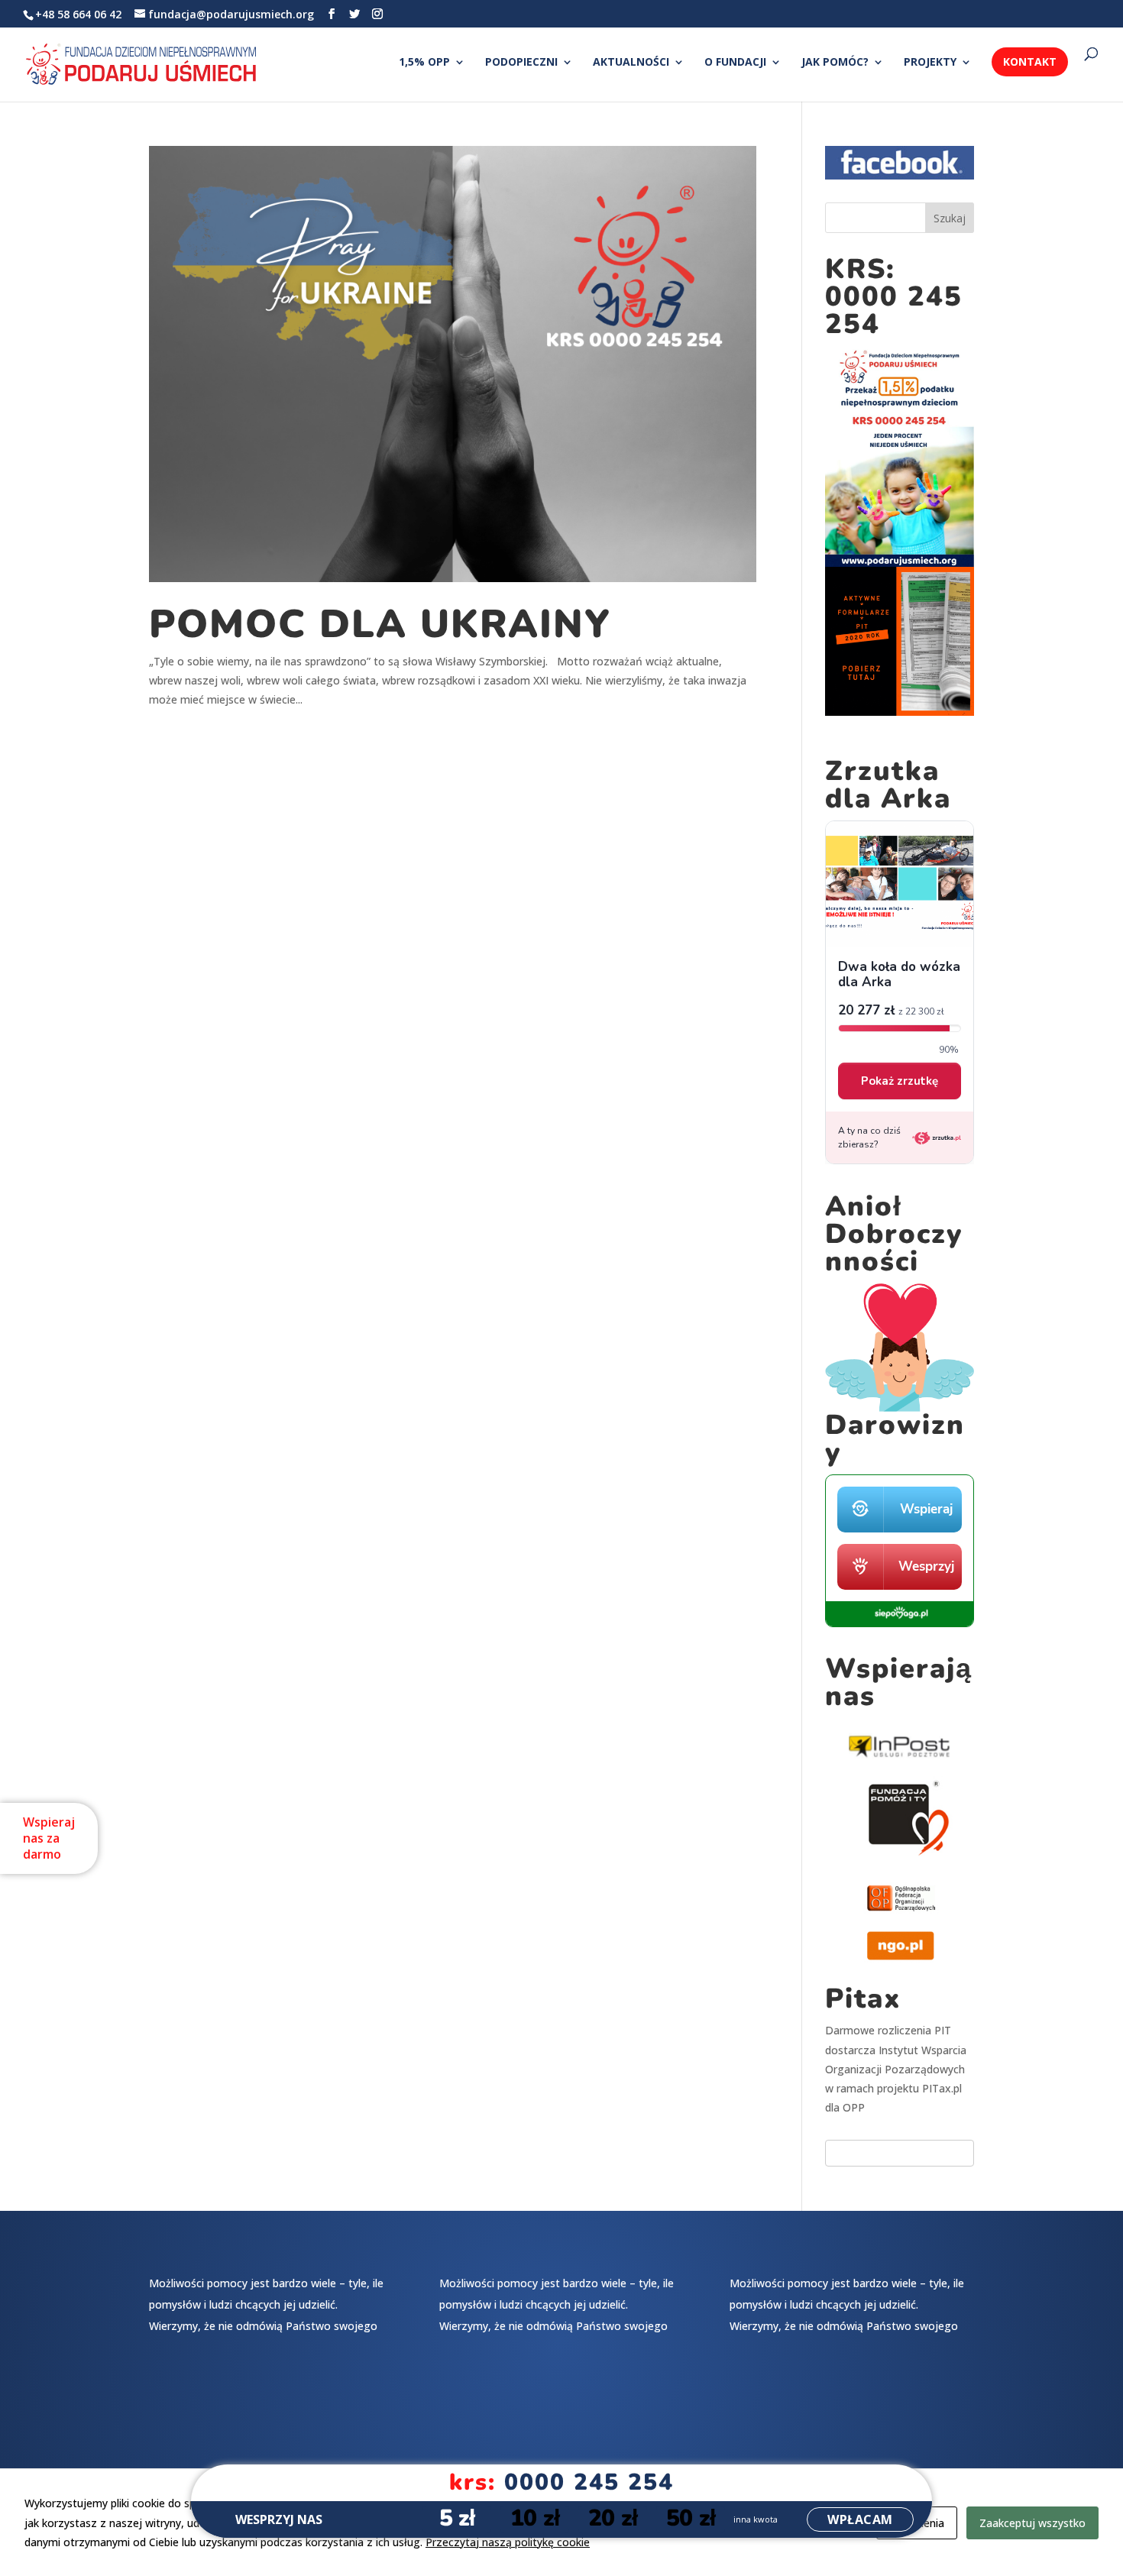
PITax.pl (942, 2088)
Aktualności (631, 63)
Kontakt (1030, 61)
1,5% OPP (424, 63)
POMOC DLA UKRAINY (380, 624)
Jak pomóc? (835, 63)
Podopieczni (521, 63)
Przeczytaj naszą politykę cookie (508, 2542)
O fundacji (735, 63)
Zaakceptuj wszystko (1032, 2523)
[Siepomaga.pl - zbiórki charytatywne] (900, 1623)
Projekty (930, 63)
